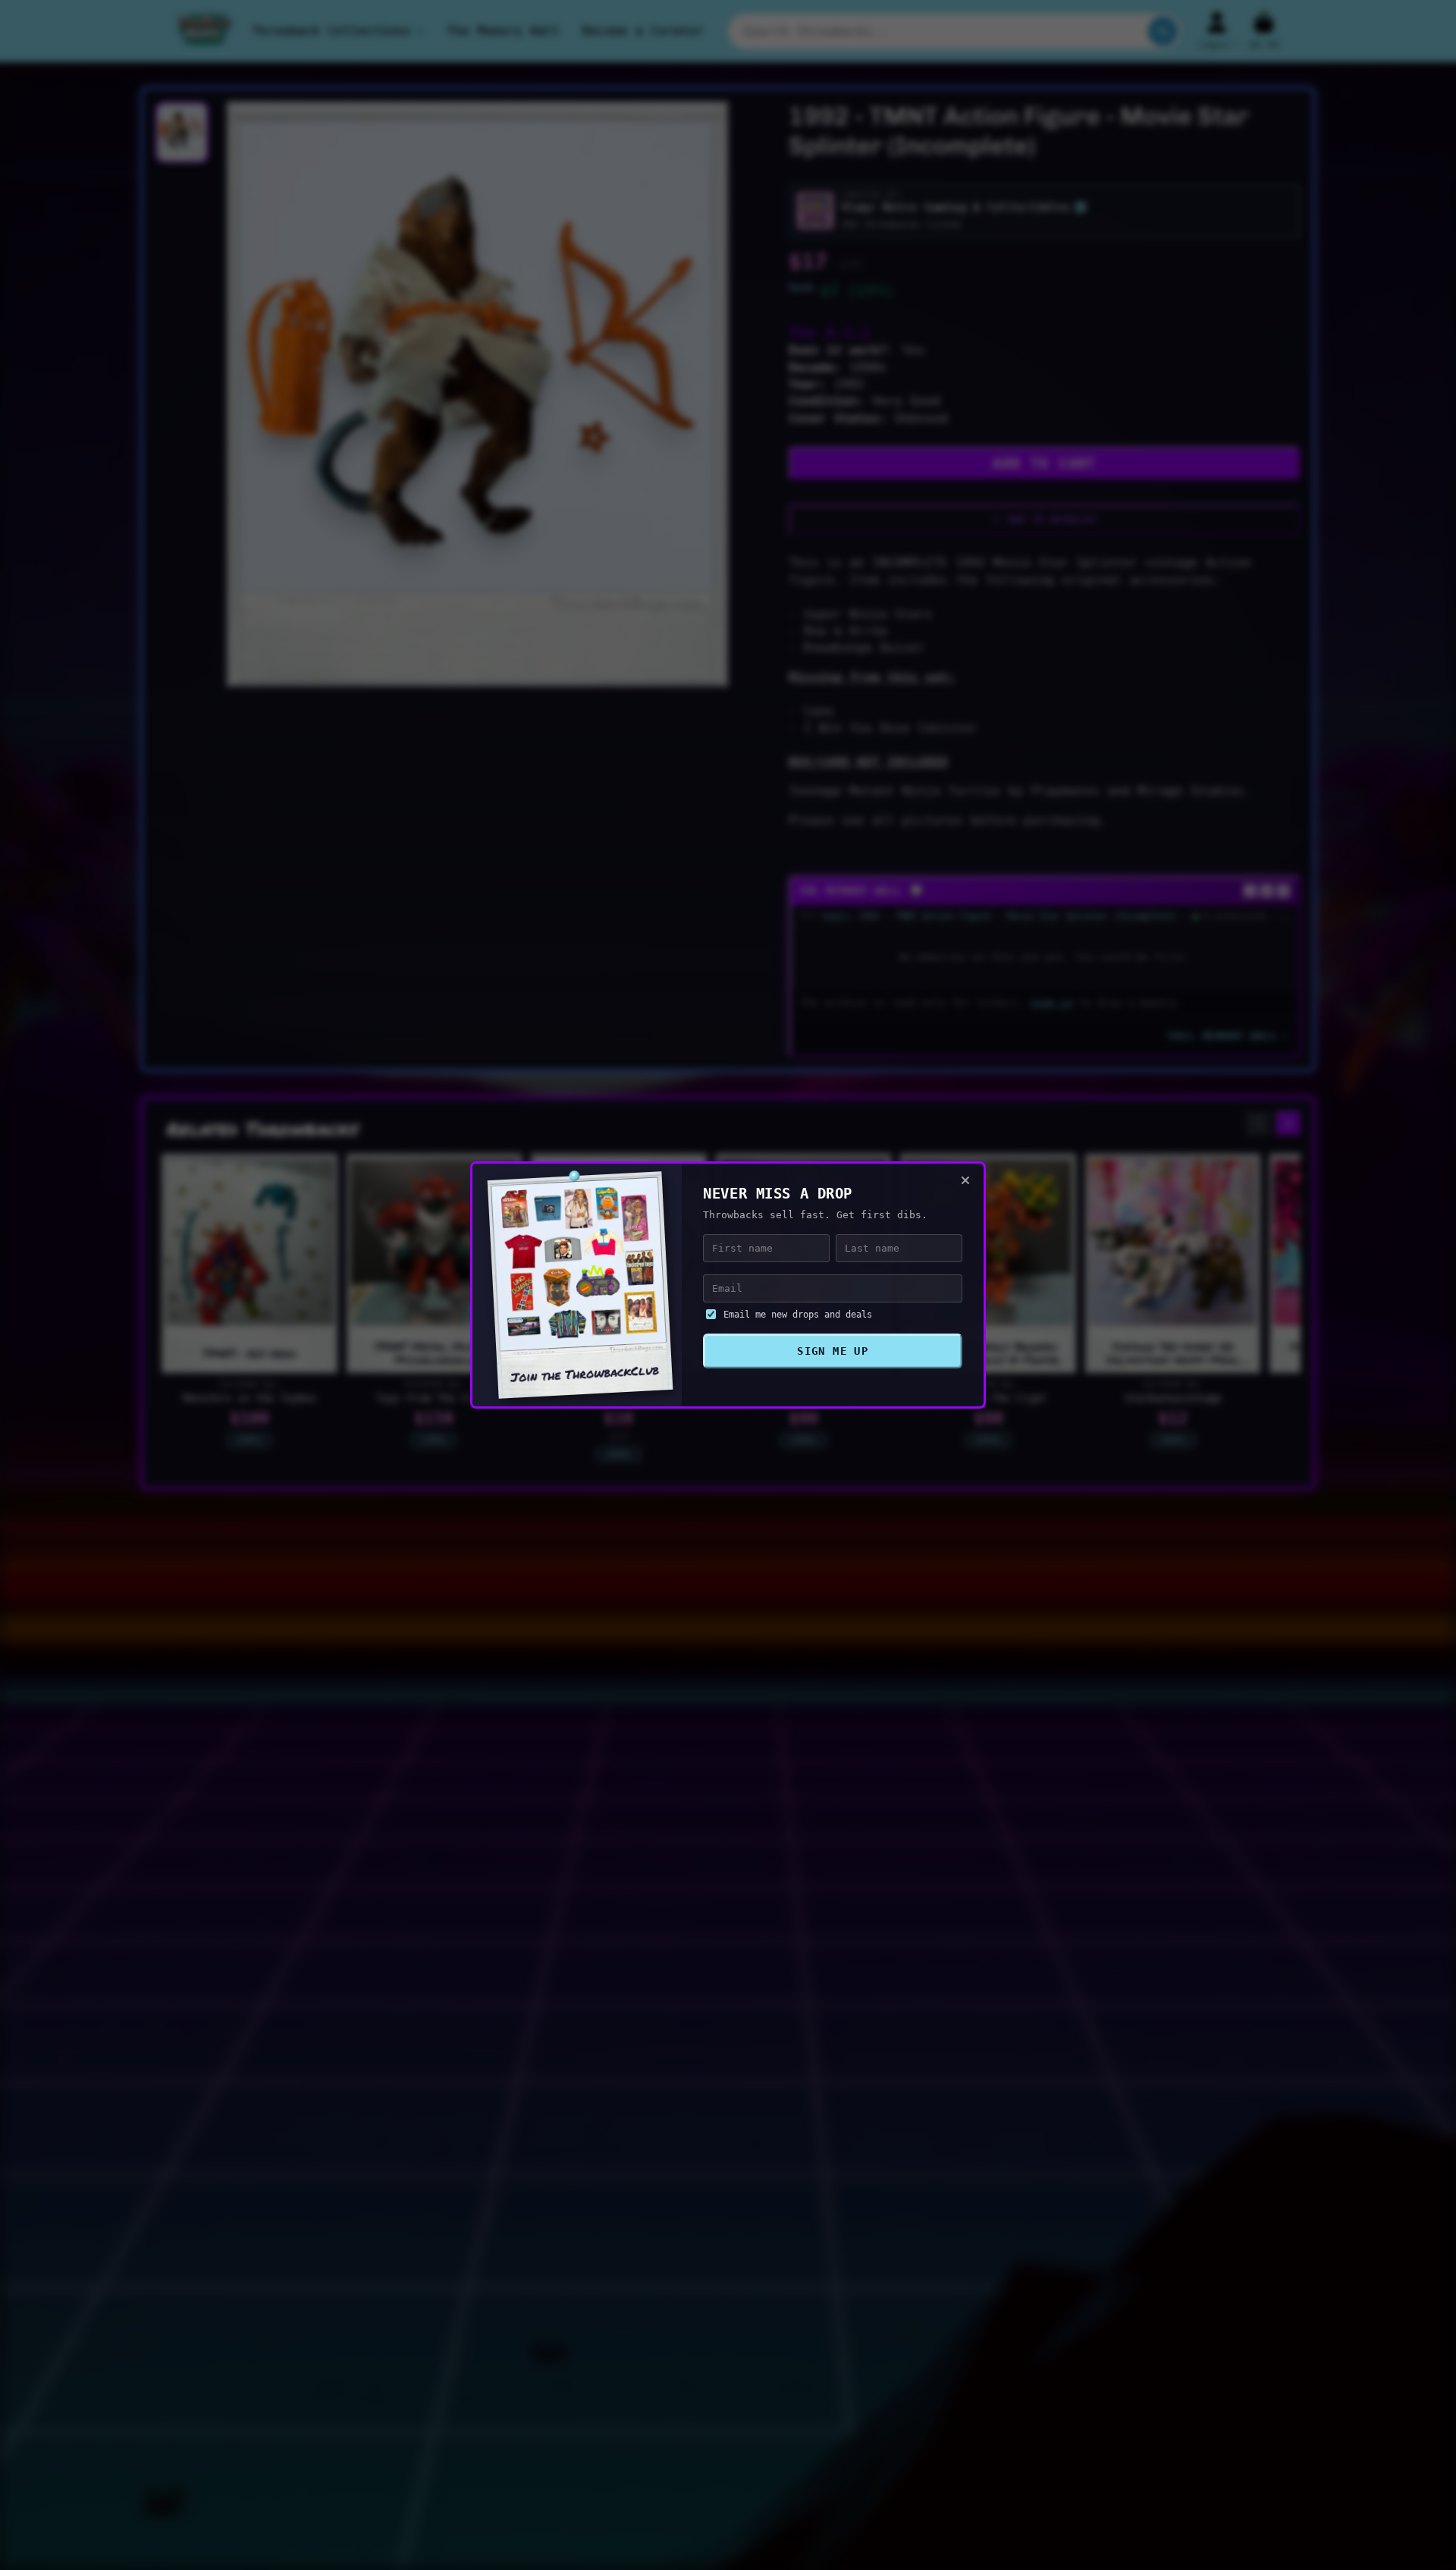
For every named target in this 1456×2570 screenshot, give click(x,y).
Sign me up (833, 1351)
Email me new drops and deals (798, 1315)
